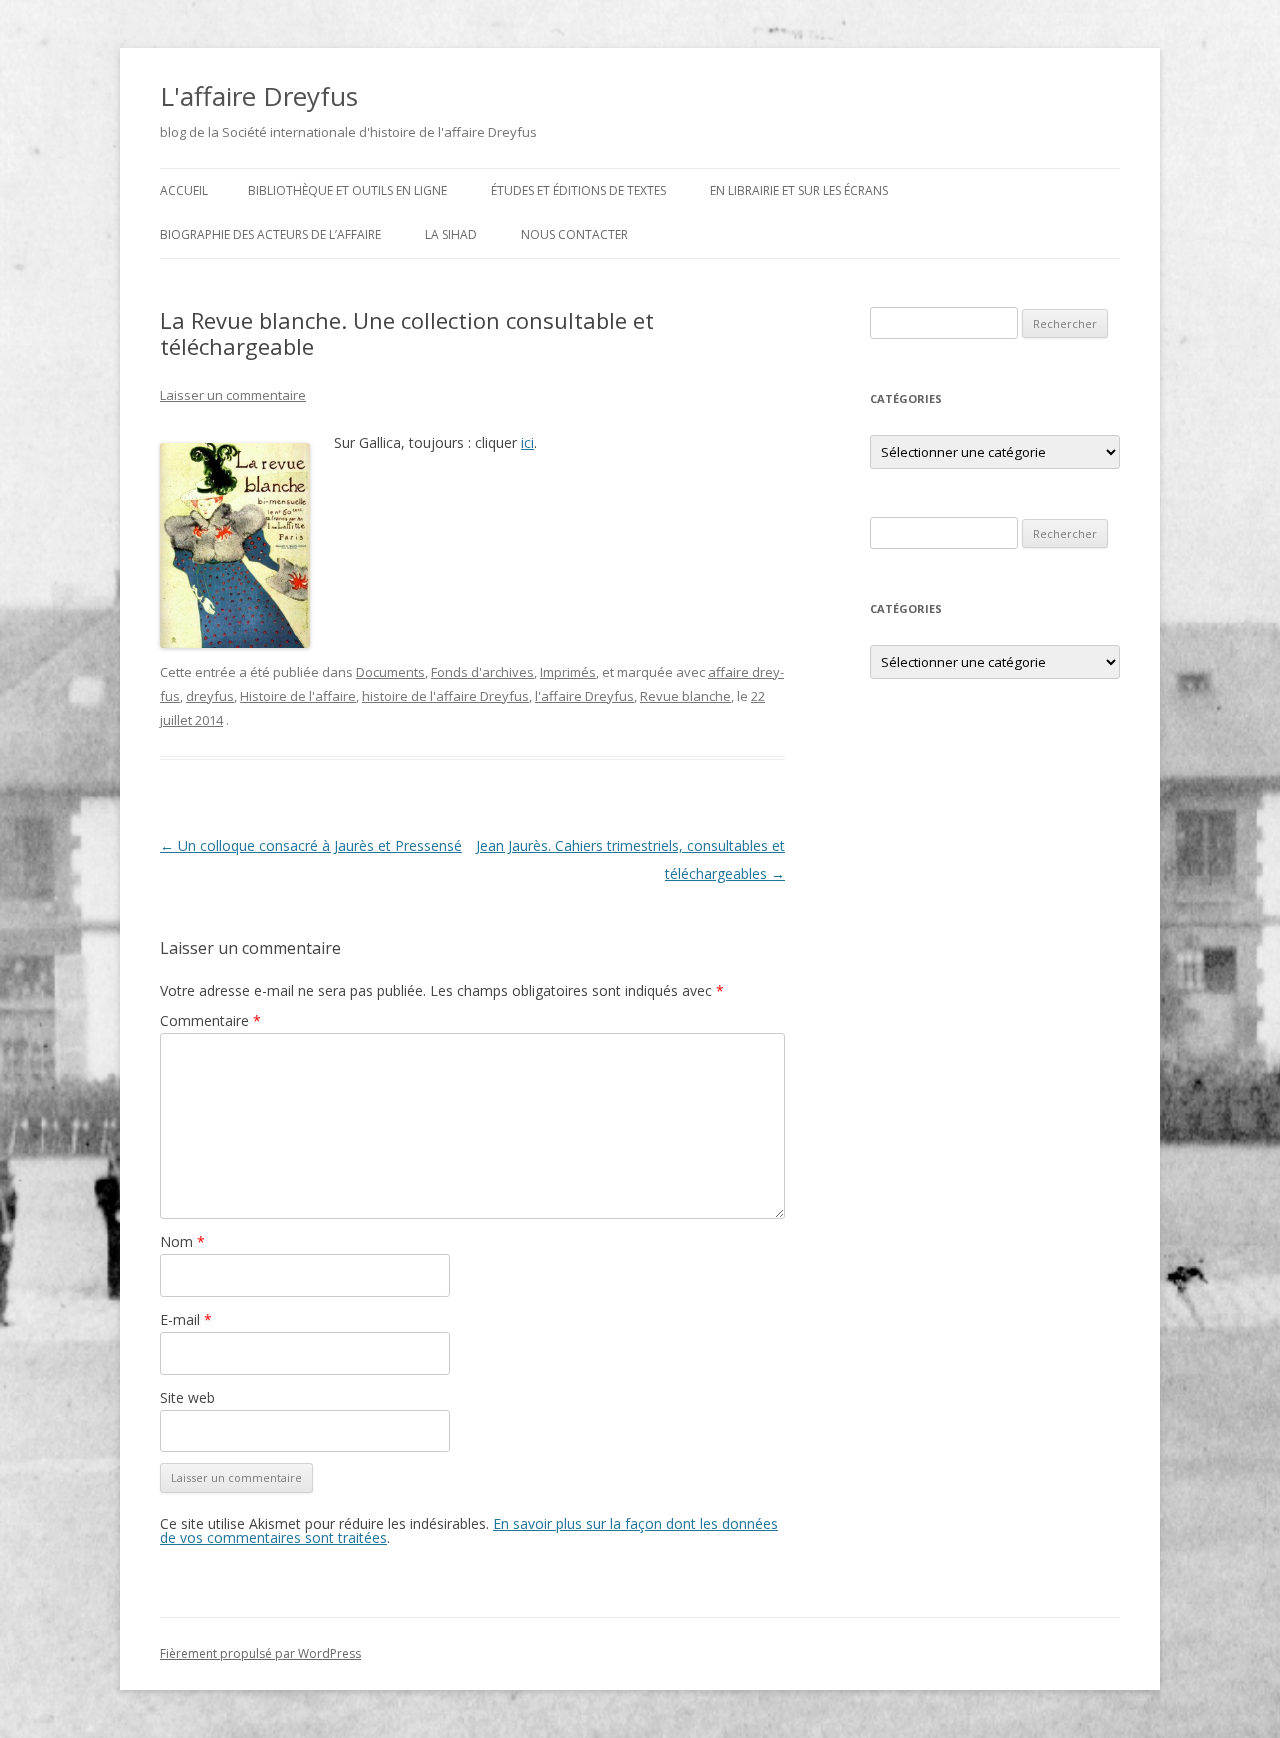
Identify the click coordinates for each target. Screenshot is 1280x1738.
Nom (182, 1241)
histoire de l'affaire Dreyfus (445, 696)
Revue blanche (685, 696)
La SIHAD (451, 234)
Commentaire (210, 1020)
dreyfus (210, 696)
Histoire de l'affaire (298, 696)
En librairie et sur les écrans (799, 190)
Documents (390, 672)
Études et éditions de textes (578, 190)
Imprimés (568, 672)
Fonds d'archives (482, 672)
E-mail (186, 1319)
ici (527, 442)
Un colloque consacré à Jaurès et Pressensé (311, 845)
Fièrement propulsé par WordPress (260, 1653)
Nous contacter (574, 234)
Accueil (184, 190)
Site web (187, 1397)
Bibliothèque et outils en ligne (347, 190)
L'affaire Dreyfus (259, 96)
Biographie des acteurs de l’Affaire (270, 234)
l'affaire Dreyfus (584, 696)
